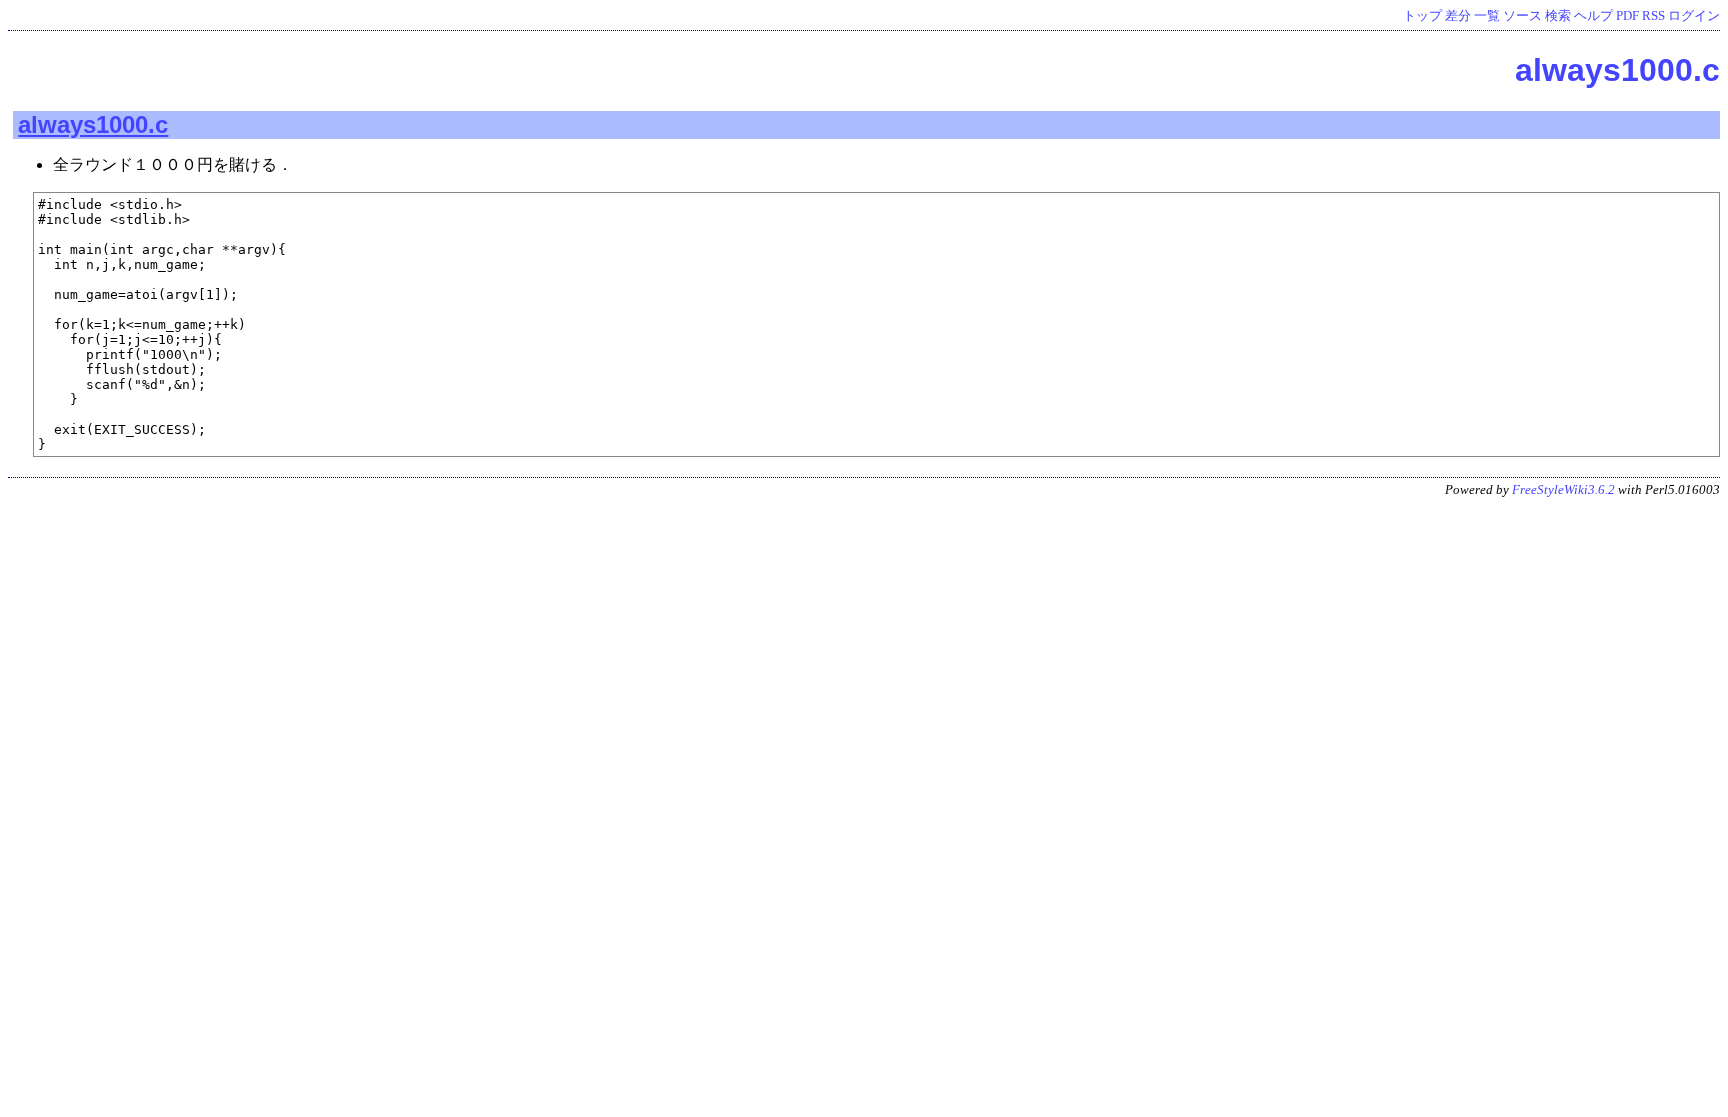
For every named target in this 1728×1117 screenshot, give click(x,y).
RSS (1653, 16)
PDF (1627, 16)
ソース (1522, 16)
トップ (1422, 16)
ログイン (1694, 16)
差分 (1458, 16)
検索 (1558, 16)
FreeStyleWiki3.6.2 (1563, 490)
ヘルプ (1593, 16)
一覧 (1487, 16)
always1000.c (1617, 70)
